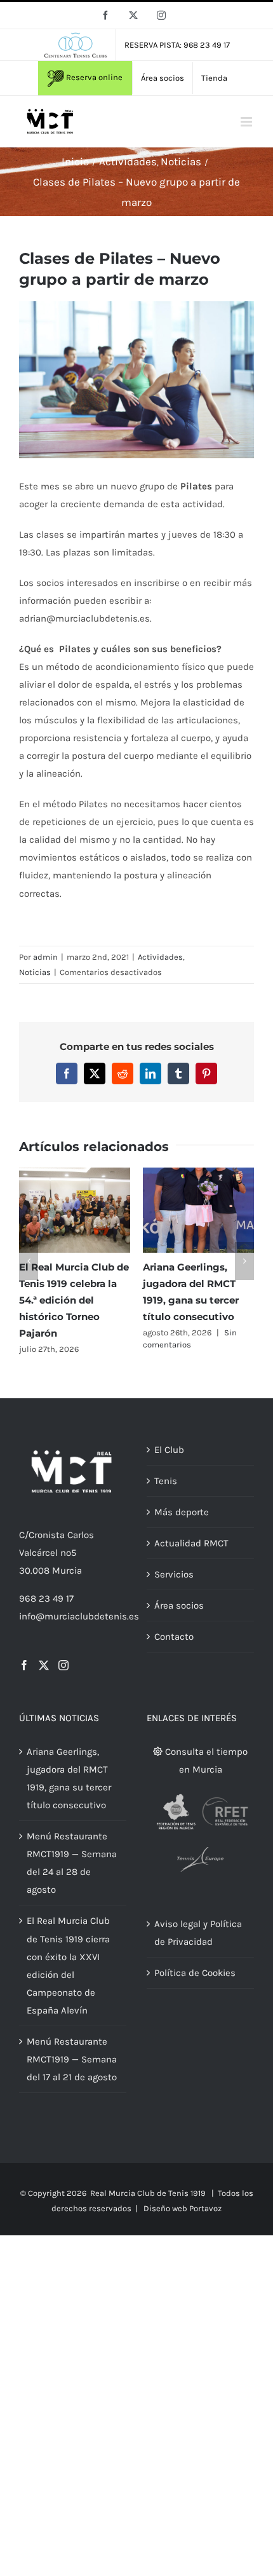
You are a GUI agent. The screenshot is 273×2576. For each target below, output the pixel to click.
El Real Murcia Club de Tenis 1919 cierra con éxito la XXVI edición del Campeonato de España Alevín (82, 1300)
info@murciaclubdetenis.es (79, 1628)
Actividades (160, 957)
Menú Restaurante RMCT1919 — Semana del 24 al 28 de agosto (72, 1876)
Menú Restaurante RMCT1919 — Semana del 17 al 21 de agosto (72, 2071)
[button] (29, 1267)
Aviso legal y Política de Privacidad (198, 1946)
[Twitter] (44, 1677)
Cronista (47, 1548)
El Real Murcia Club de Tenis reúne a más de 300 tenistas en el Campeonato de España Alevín (206, 1300)
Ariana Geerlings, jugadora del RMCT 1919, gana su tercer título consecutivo (69, 1790)
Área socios (179, 1618)
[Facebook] (24, 1677)
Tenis (166, 1493)
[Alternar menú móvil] (247, 122)
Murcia (67, 1583)
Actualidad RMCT (191, 1555)
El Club (169, 1462)
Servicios (174, 1586)
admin (45, 957)
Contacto (174, 1649)
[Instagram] (63, 1677)
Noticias (35, 972)
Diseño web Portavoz (183, 2221)
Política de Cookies (195, 1986)
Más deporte (182, 1524)
